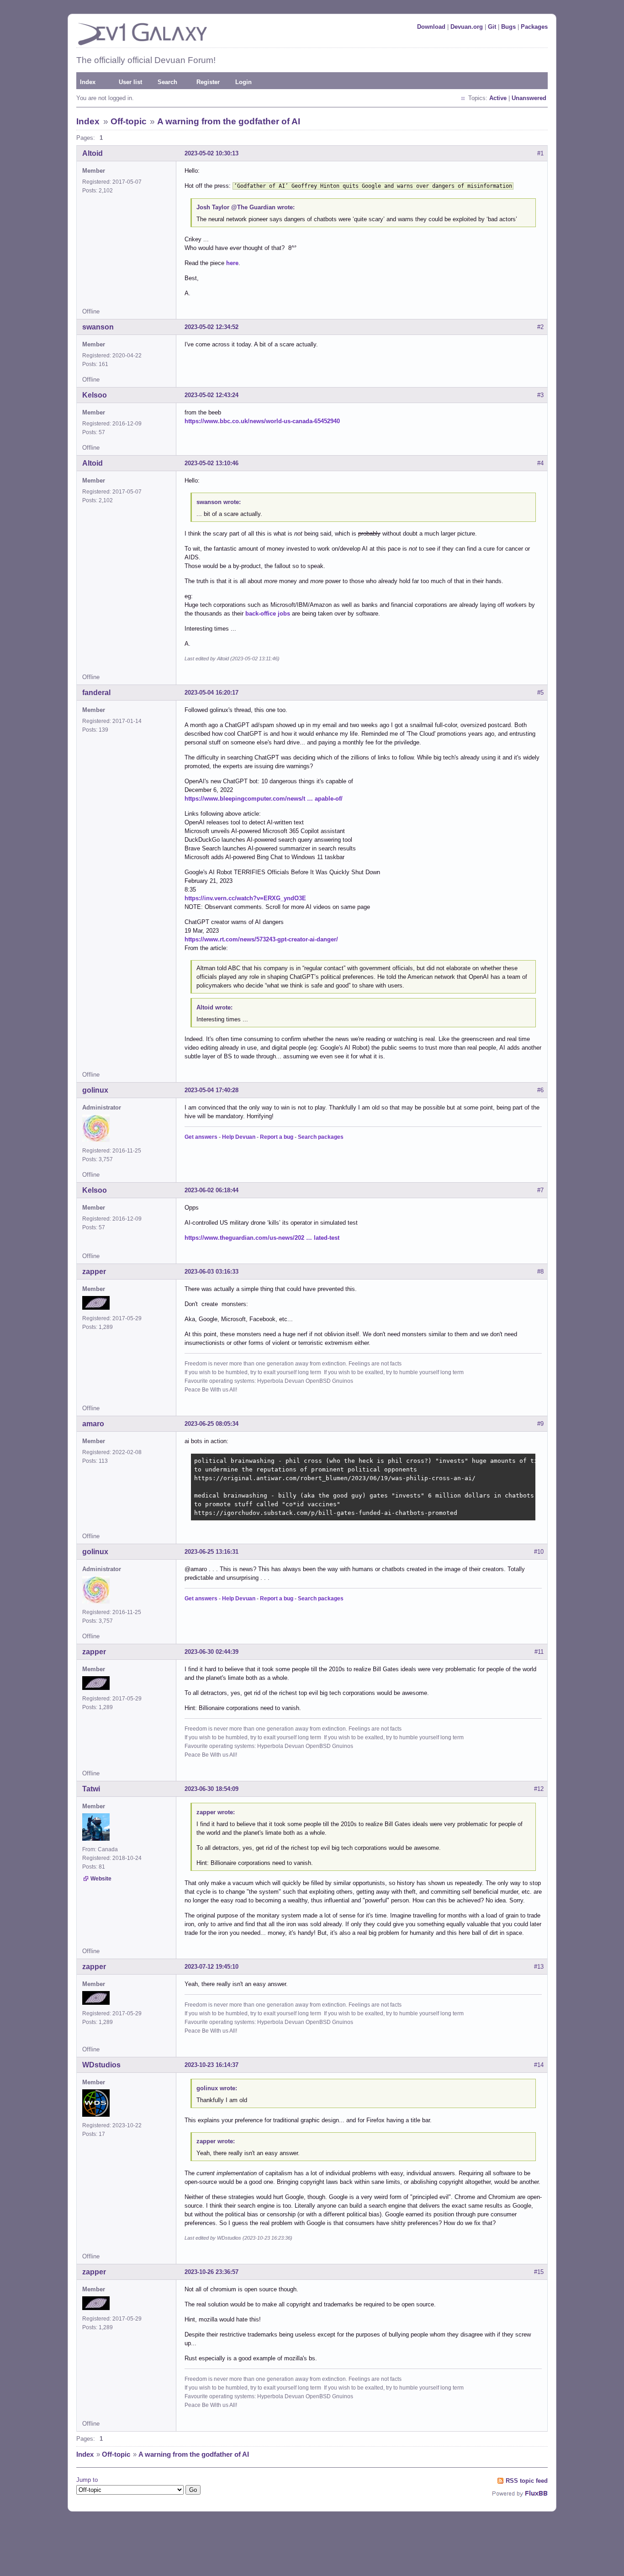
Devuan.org (467, 27)
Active (498, 98)
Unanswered (529, 98)
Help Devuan (239, 1137)
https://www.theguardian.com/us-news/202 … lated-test (262, 1238)
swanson (98, 327)
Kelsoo (95, 395)
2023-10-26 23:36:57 (212, 2272)
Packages (534, 27)
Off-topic (129, 121)
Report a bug (277, 1137)
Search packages (321, 1137)
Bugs (508, 27)
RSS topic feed (527, 2481)
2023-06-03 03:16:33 (212, 1272)
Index (88, 82)
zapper (94, 1272)
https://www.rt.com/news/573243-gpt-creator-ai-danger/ (261, 939)
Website (101, 1879)
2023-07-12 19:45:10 (212, 1967)
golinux (95, 1090)
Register (208, 82)
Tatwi (91, 1789)
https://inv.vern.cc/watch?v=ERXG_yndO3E (245, 898)
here (232, 263)
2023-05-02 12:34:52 (212, 327)
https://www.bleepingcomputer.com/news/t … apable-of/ (264, 799)
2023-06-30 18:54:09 (212, 1789)
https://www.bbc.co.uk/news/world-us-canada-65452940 (262, 421)
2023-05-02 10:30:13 (212, 153)
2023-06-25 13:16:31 (212, 1552)
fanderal (96, 693)
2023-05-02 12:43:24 (212, 395)
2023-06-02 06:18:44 (212, 1190)
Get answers (201, 1137)
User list (130, 82)
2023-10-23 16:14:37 (212, 2065)
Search (167, 82)
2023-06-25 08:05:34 (212, 1424)
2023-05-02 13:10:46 (212, 463)
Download (431, 27)
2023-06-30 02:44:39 (212, 1652)
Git (492, 27)
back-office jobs (268, 613)
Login (243, 82)
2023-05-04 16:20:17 (212, 693)
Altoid (93, 153)
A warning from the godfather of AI (229, 121)
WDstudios (101, 2065)
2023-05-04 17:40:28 (212, 1090)
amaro (93, 1424)
